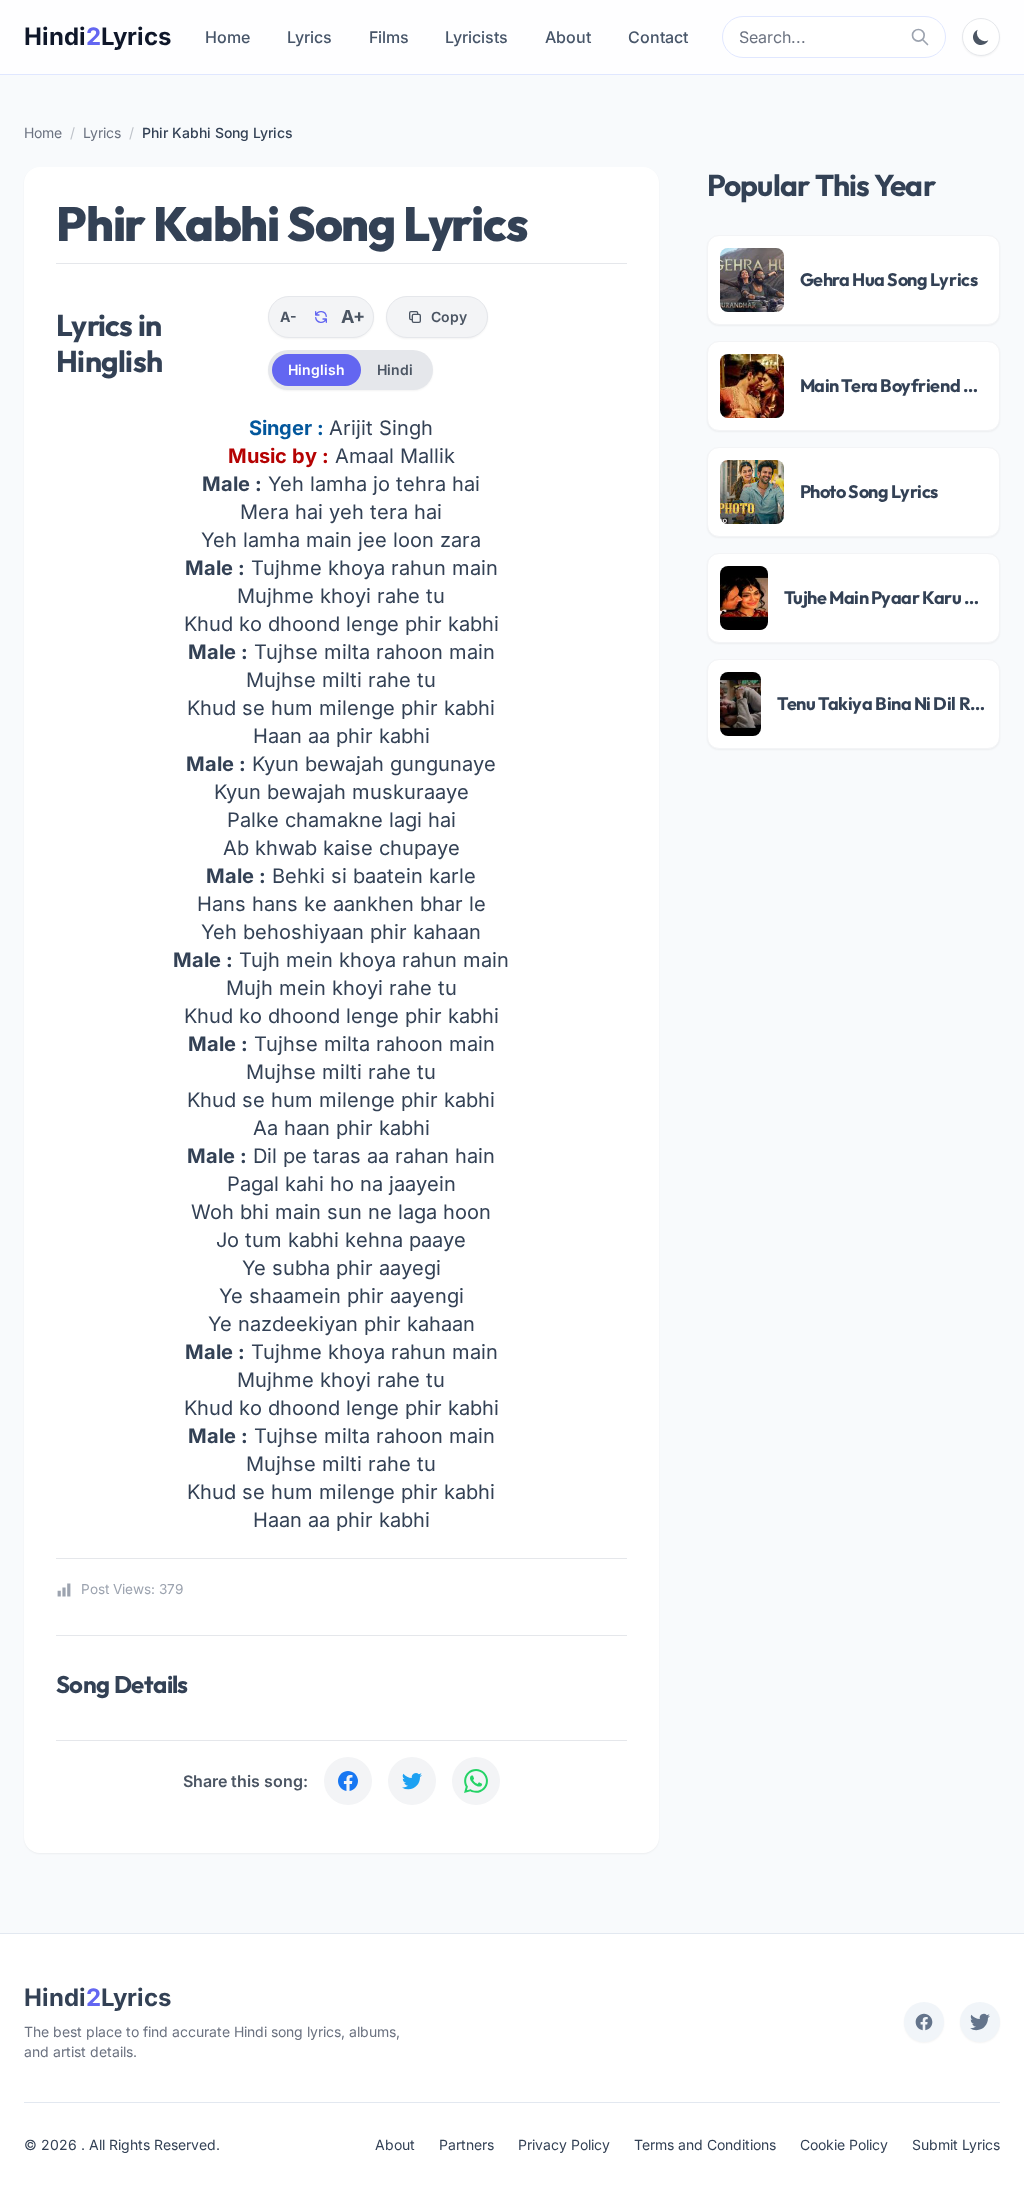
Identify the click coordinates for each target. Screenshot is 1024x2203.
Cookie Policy (844, 2144)
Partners (466, 2144)
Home (227, 37)
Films (389, 37)
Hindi (395, 369)
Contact (658, 37)
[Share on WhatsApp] (476, 1781)
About (568, 37)
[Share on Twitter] (412, 1781)
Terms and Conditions (705, 2144)
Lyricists (476, 37)
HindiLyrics (97, 36)
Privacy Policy (564, 2144)
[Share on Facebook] (348, 1781)
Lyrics (309, 37)
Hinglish (316, 369)
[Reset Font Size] (321, 317)
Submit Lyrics (956, 2144)
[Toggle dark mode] (981, 37)
